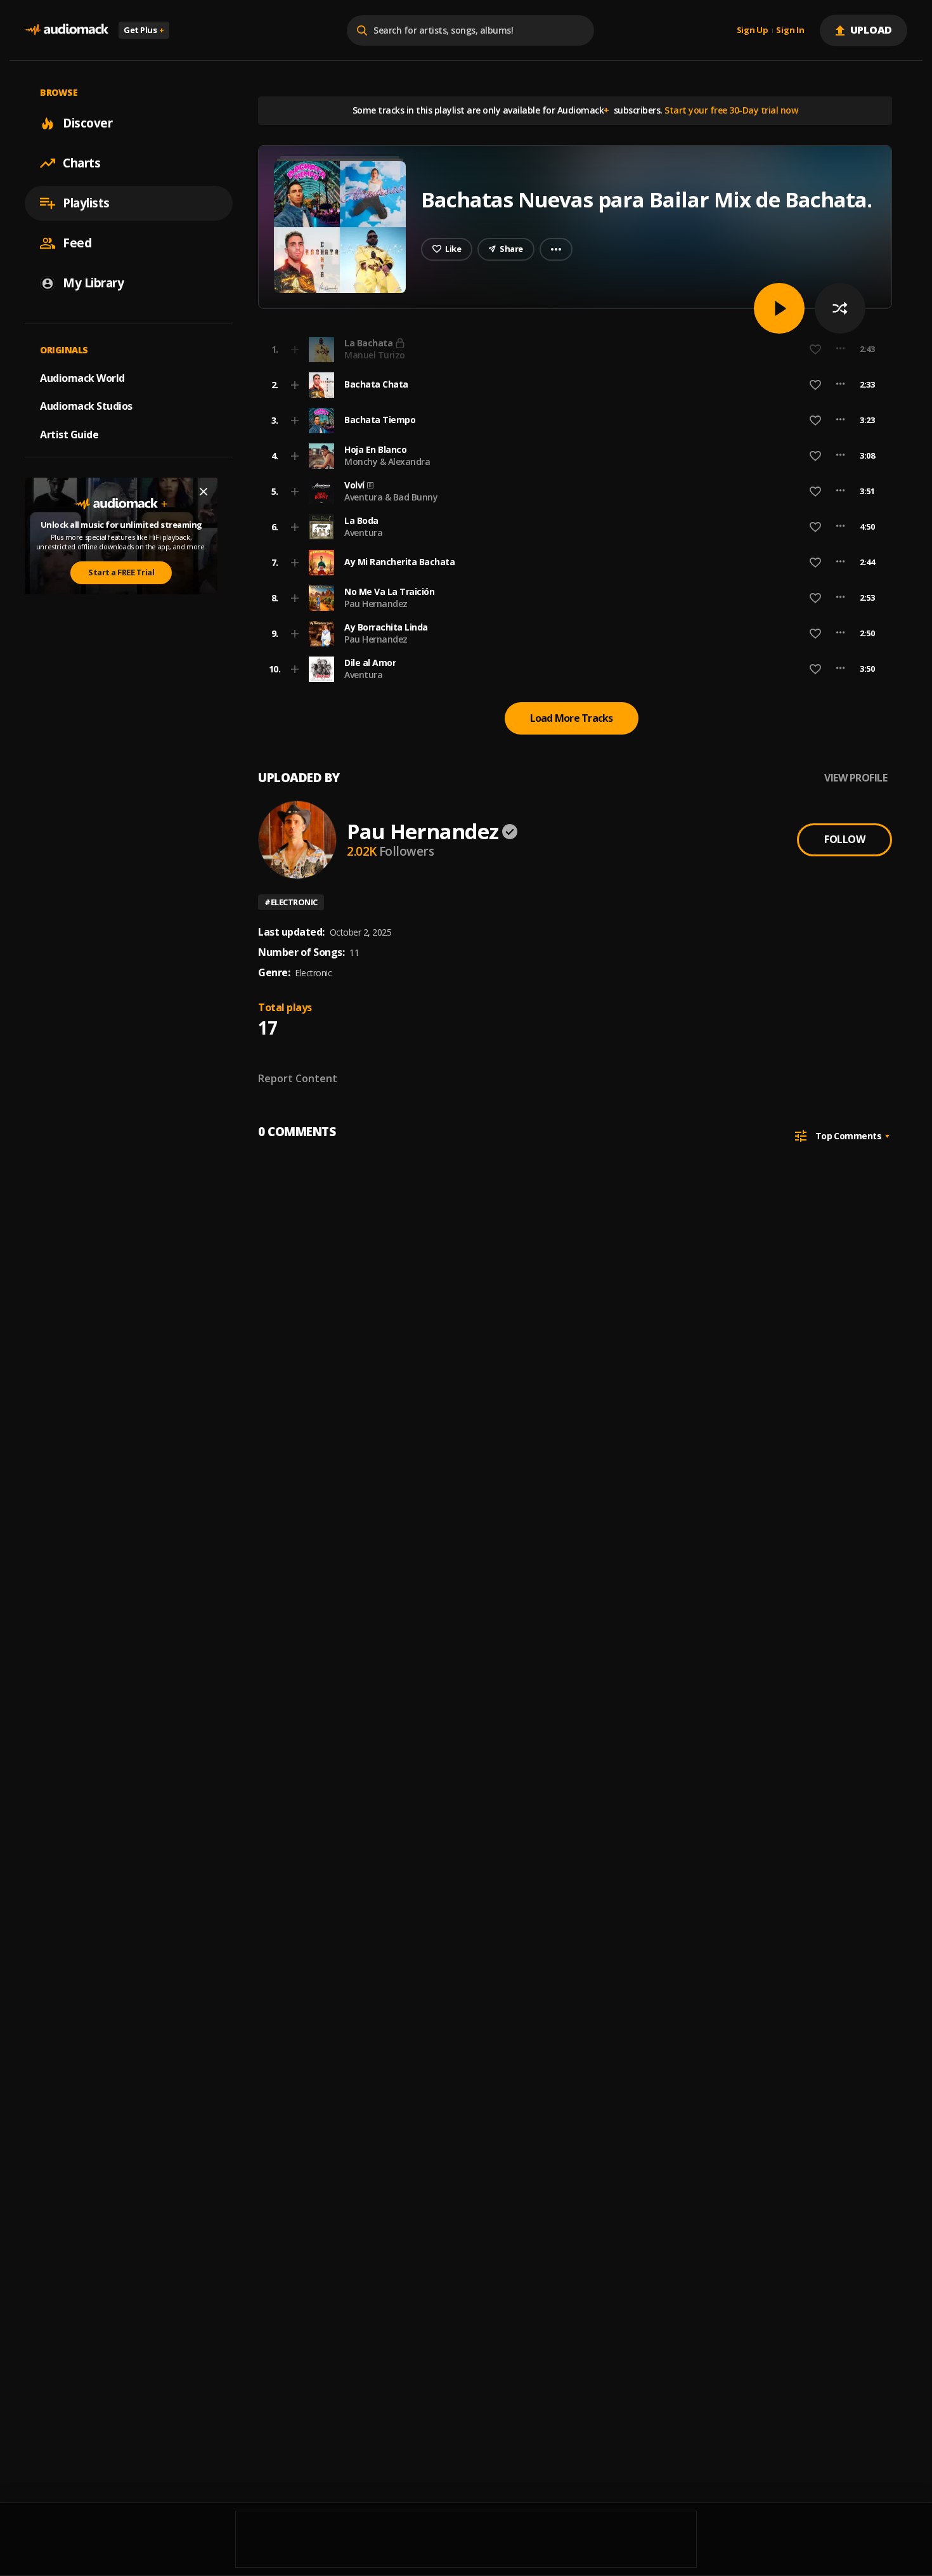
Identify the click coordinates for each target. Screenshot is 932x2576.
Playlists (86, 203)
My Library (93, 283)
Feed (77, 243)
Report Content (298, 1078)
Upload (871, 30)
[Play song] (779, 308)
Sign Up (753, 30)
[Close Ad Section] (204, 492)
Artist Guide (69, 435)
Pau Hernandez (376, 604)
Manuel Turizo (375, 355)
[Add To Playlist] (295, 385)
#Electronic (291, 902)
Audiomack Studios (86, 406)
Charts (81, 163)
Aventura (363, 533)
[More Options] (840, 385)
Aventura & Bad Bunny (391, 497)
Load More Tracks (572, 718)
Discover (87, 123)
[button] (571, 385)
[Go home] (67, 30)
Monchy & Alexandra (387, 461)
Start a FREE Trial (121, 572)
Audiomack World (82, 377)
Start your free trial (667, 349)
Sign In (790, 30)
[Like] (815, 385)
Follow (845, 839)
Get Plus (144, 30)
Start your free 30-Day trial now (731, 110)
